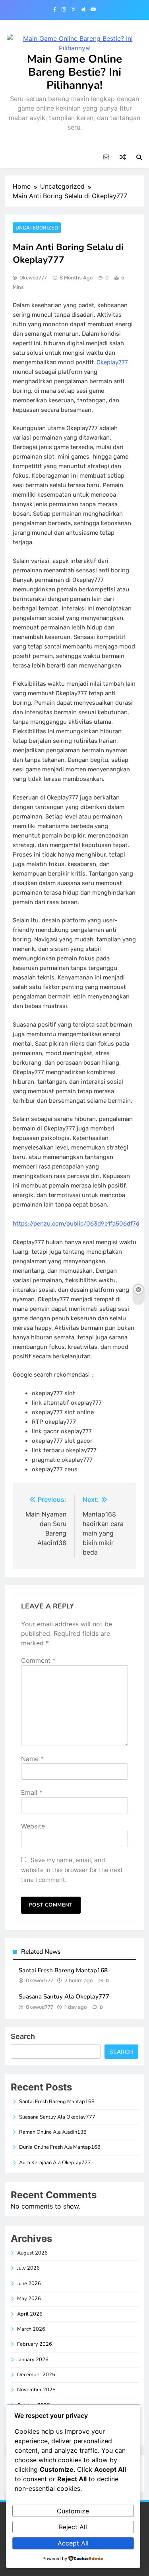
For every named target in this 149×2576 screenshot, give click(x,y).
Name (32, 1759)
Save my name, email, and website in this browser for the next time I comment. (72, 1870)
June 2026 (29, 2283)
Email (32, 1792)
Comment (38, 1660)
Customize (73, 2511)
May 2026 (29, 2299)
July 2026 (28, 2268)
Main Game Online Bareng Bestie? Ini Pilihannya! (74, 72)
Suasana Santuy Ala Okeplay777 (64, 1997)
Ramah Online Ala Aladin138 (53, 2132)
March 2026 (31, 2329)
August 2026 (32, 2253)
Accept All (73, 2543)
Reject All (73, 2527)
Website (33, 1826)
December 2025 (36, 2375)
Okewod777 (33, 278)
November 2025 (36, 2390)
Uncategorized (37, 228)
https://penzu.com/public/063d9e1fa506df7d (76, 1224)
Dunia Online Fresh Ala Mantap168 (60, 2147)
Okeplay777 (112, 362)
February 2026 (35, 2344)
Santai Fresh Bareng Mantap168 (63, 1970)
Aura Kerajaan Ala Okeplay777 (55, 2163)
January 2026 (33, 2360)
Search (23, 2036)
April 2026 (30, 2314)
